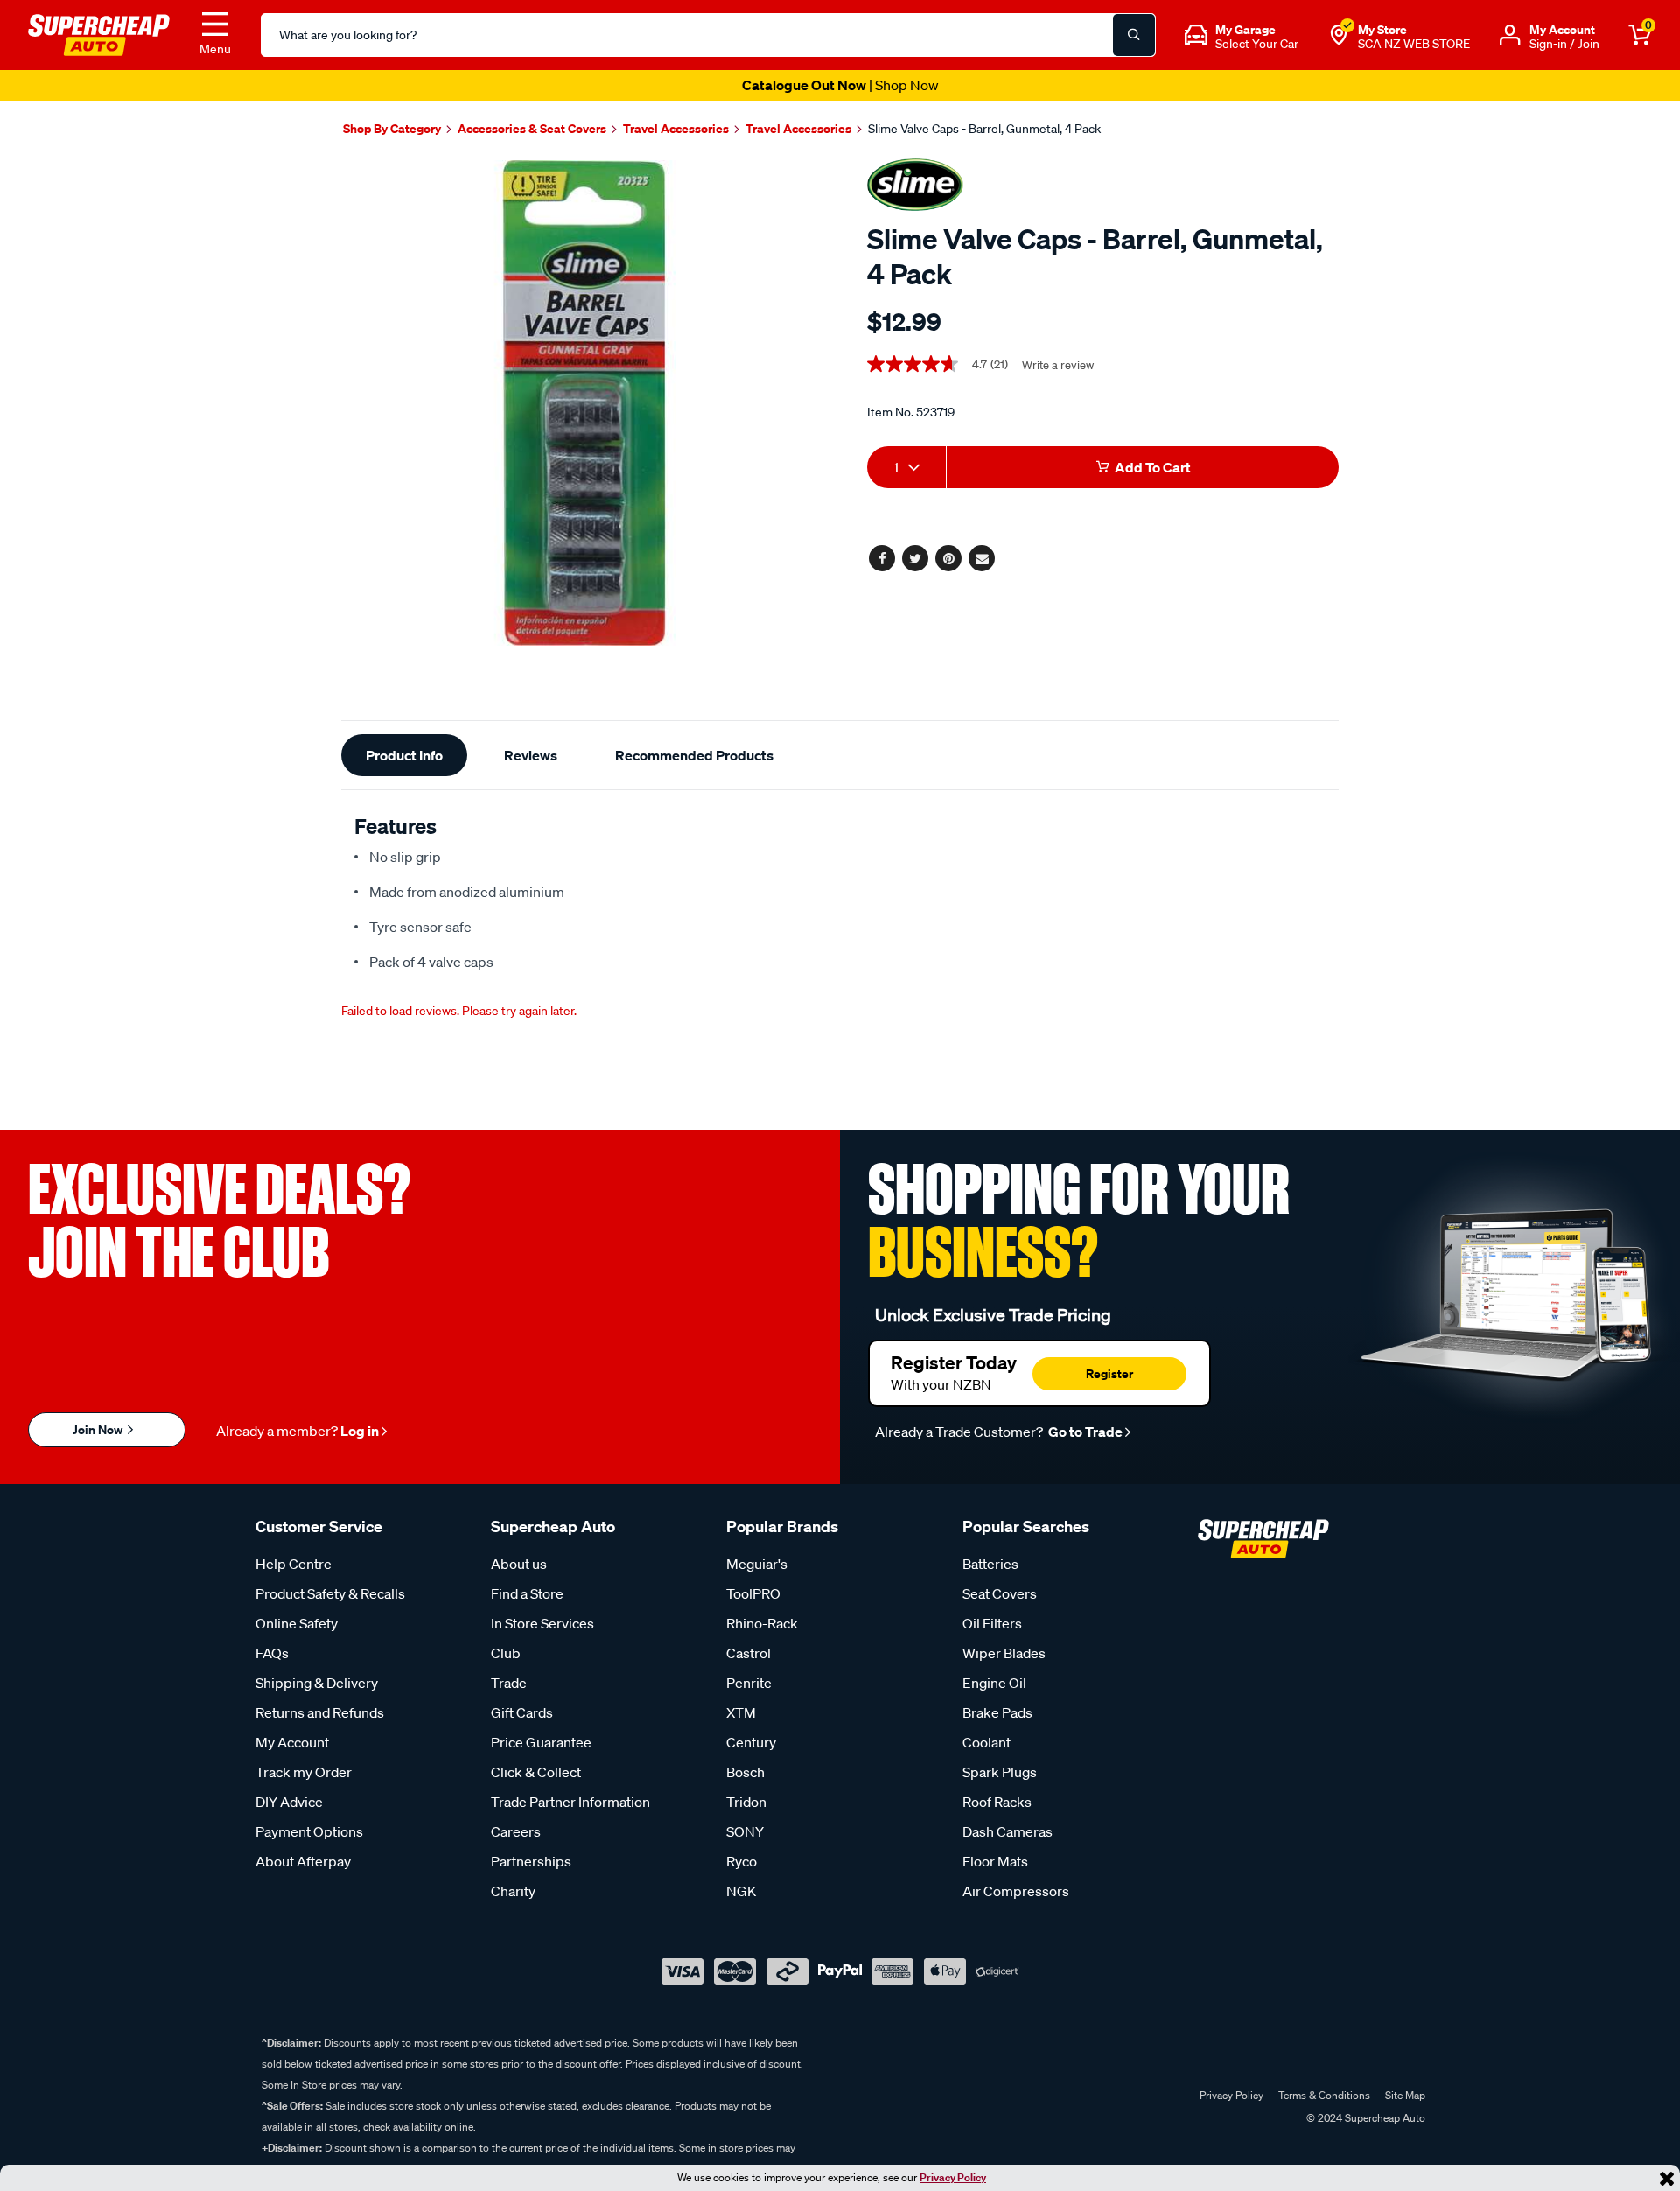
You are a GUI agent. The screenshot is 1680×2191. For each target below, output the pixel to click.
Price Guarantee (541, 1742)
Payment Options (309, 1831)
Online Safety (297, 1623)
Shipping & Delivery (317, 1683)
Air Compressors (1016, 1891)
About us (519, 1564)
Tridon (746, 1802)
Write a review (1058, 365)
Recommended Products (694, 755)
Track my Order (304, 1772)
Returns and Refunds (320, 1712)
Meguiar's (757, 1564)
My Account (292, 1742)
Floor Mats (995, 1861)
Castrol (749, 1653)
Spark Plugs (1000, 1772)
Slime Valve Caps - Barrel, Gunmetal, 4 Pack (984, 129)
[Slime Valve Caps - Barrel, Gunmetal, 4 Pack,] (584, 403)
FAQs (272, 1653)
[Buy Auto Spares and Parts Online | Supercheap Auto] (99, 33)
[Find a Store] (1339, 35)
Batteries (990, 1564)
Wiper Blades (1004, 1653)
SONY (745, 1831)
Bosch (745, 1772)
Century (751, 1742)
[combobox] (906, 467)
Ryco (742, 1861)
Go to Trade (1084, 1431)
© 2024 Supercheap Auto (1365, 2118)
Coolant (987, 1742)
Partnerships (531, 1861)
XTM (741, 1712)
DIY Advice (289, 1802)
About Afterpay (303, 1861)
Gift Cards (522, 1712)
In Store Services (542, 1623)
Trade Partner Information (570, 1802)
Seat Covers (1000, 1593)
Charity (513, 1891)
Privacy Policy (953, 2177)
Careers (516, 1831)
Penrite (749, 1683)
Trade (509, 1683)
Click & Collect (536, 1772)
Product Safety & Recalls (330, 1593)
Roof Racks (997, 1802)
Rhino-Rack (762, 1623)
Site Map (1405, 2095)
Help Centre (294, 1564)
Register (1109, 1373)
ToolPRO (753, 1593)
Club (506, 1653)
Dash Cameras (1008, 1831)
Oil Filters (992, 1623)
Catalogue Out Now (840, 85)
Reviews (531, 755)
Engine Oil (994, 1683)
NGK (741, 1891)
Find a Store (527, 1593)
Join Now (99, 1429)
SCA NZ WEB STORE (1414, 44)
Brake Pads (997, 1712)
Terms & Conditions (1324, 2095)
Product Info (404, 755)
